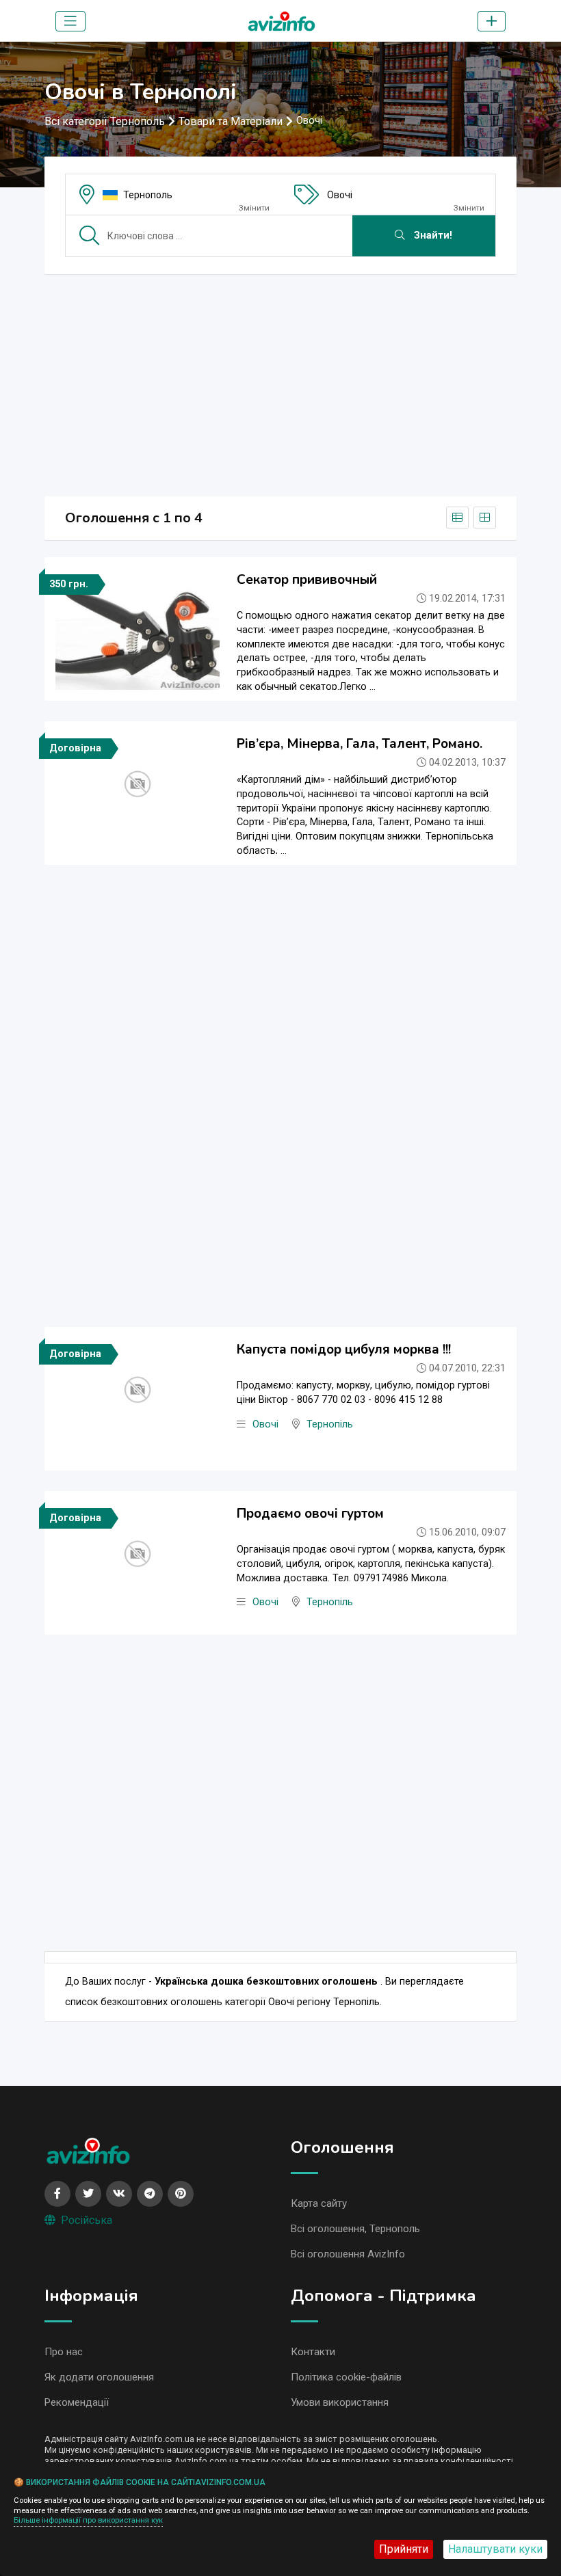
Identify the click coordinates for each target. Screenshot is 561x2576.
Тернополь (148, 195)
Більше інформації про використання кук (88, 2520)
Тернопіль (330, 1424)
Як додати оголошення (99, 2377)
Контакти (313, 2352)
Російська (87, 2220)
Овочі (340, 195)
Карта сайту (319, 2203)
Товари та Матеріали (231, 121)
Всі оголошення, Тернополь (355, 2229)
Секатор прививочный (307, 580)
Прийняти (404, 2549)
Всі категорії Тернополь (105, 121)
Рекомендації (77, 2402)
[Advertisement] (280, 381)
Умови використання (340, 2402)
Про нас (64, 2352)
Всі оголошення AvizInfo (348, 2254)
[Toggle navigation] (70, 21)
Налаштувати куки (495, 2549)
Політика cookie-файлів (346, 2377)
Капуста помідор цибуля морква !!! (344, 1350)
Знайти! (432, 236)
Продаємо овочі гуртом (310, 1514)
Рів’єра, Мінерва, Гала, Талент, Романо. (360, 744)
